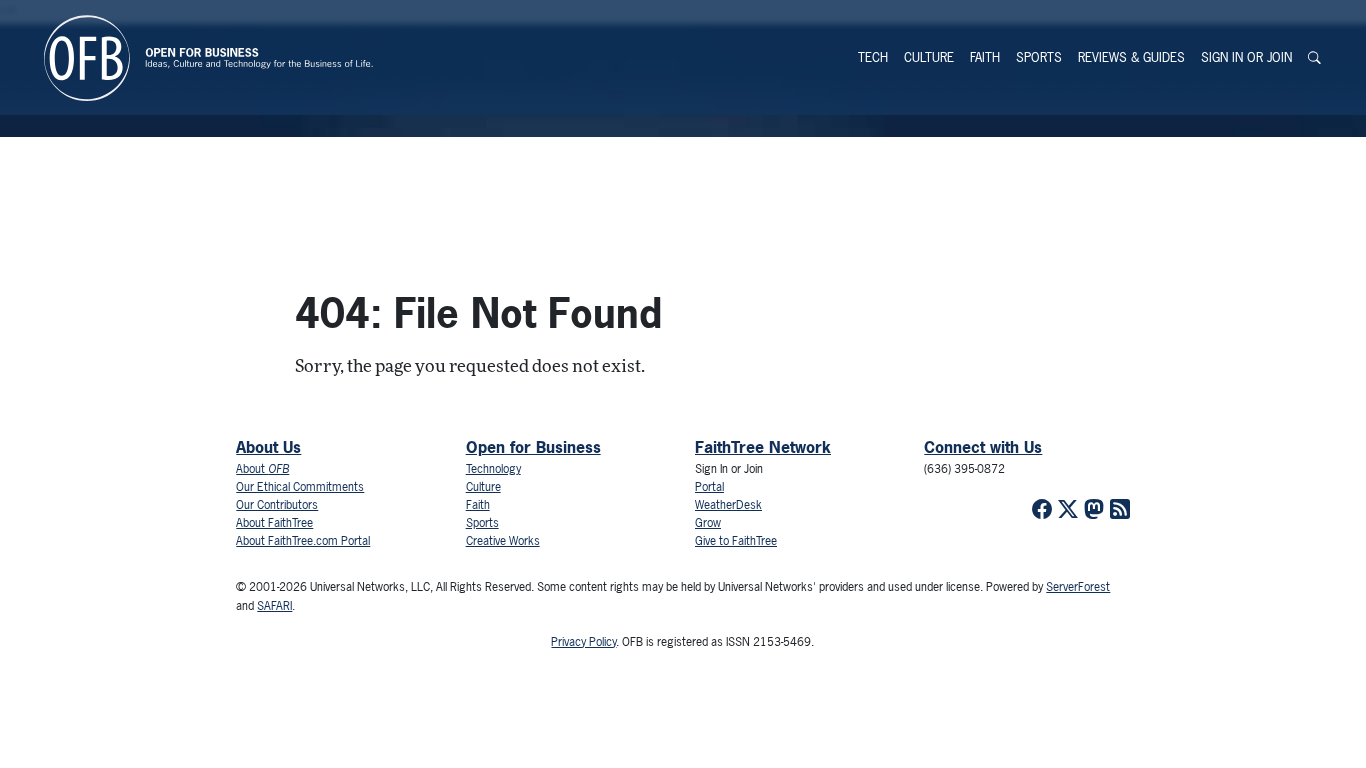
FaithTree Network (763, 447)
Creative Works (503, 541)
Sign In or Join (1246, 57)
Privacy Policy (583, 642)
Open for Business (533, 447)
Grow (708, 523)
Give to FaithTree (736, 541)
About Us (268, 447)
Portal (709, 487)
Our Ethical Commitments (300, 487)
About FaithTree (274, 523)
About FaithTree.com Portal (303, 541)
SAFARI (274, 606)
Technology (493, 469)
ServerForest (1078, 587)
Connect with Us (983, 447)
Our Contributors (277, 505)
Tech (873, 57)
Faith (985, 57)
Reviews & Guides (1131, 57)
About (262, 469)
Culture (929, 57)
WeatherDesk (728, 505)
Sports (1039, 57)
